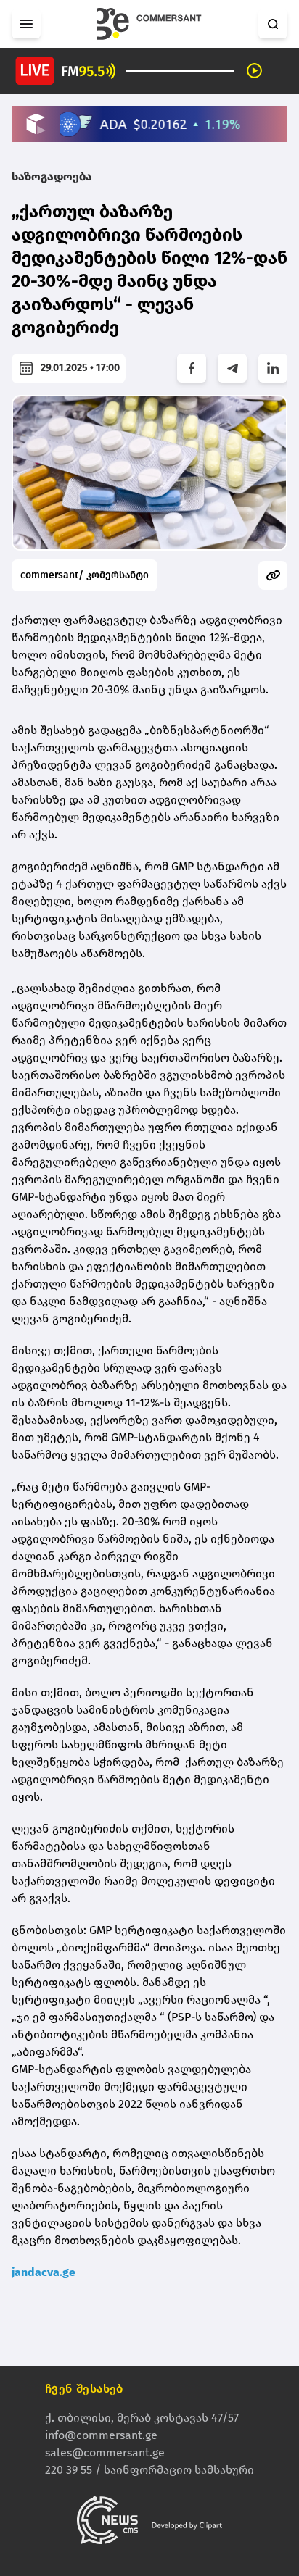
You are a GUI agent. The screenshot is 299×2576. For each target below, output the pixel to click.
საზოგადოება (52, 176)
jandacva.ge (44, 2272)
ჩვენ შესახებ (84, 2389)
